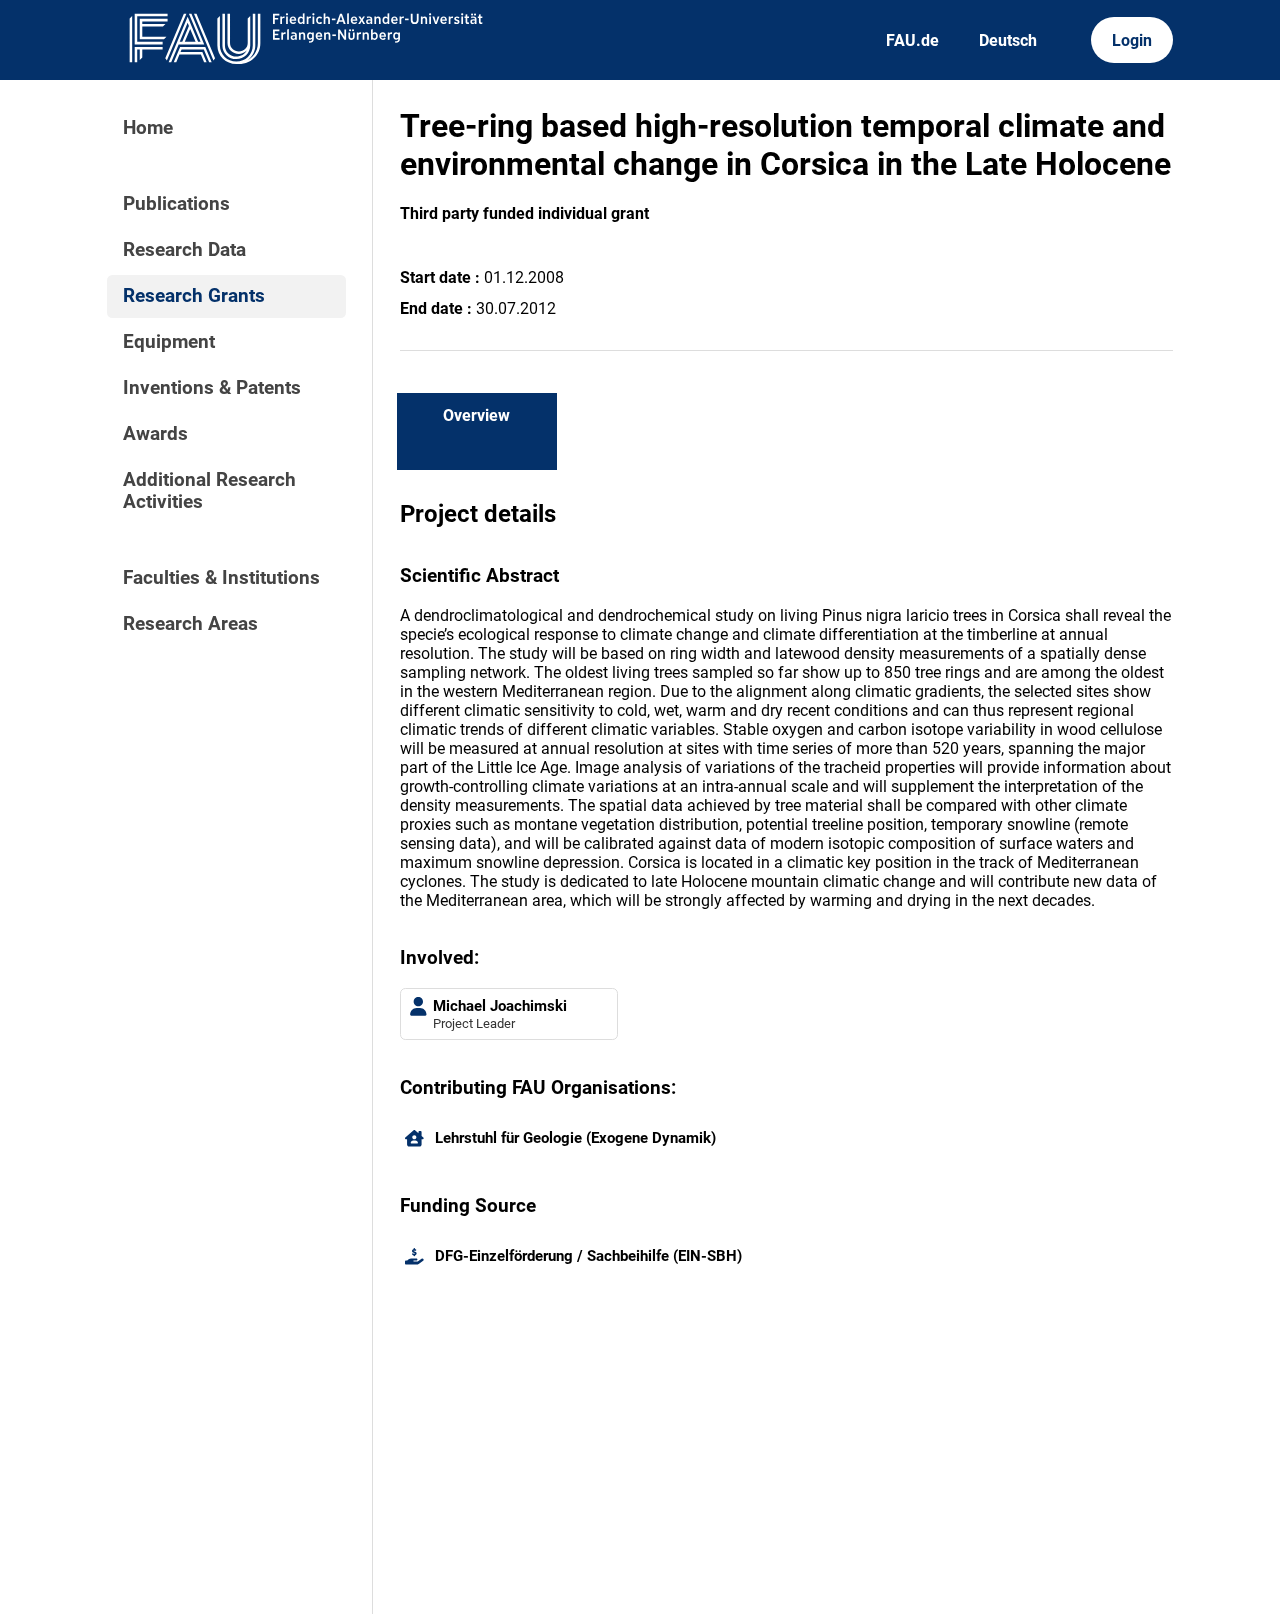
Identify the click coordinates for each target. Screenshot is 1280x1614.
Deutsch (1008, 40)
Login (1132, 40)
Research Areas (190, 624)
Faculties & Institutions (221, 578)
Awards (155, 434)
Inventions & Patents (212, 388)
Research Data (184, 250)
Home (148, 128)
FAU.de (912, 40)
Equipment (169, 342)
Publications (176, 204)
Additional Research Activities (209, 491)
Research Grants (194, 296)
